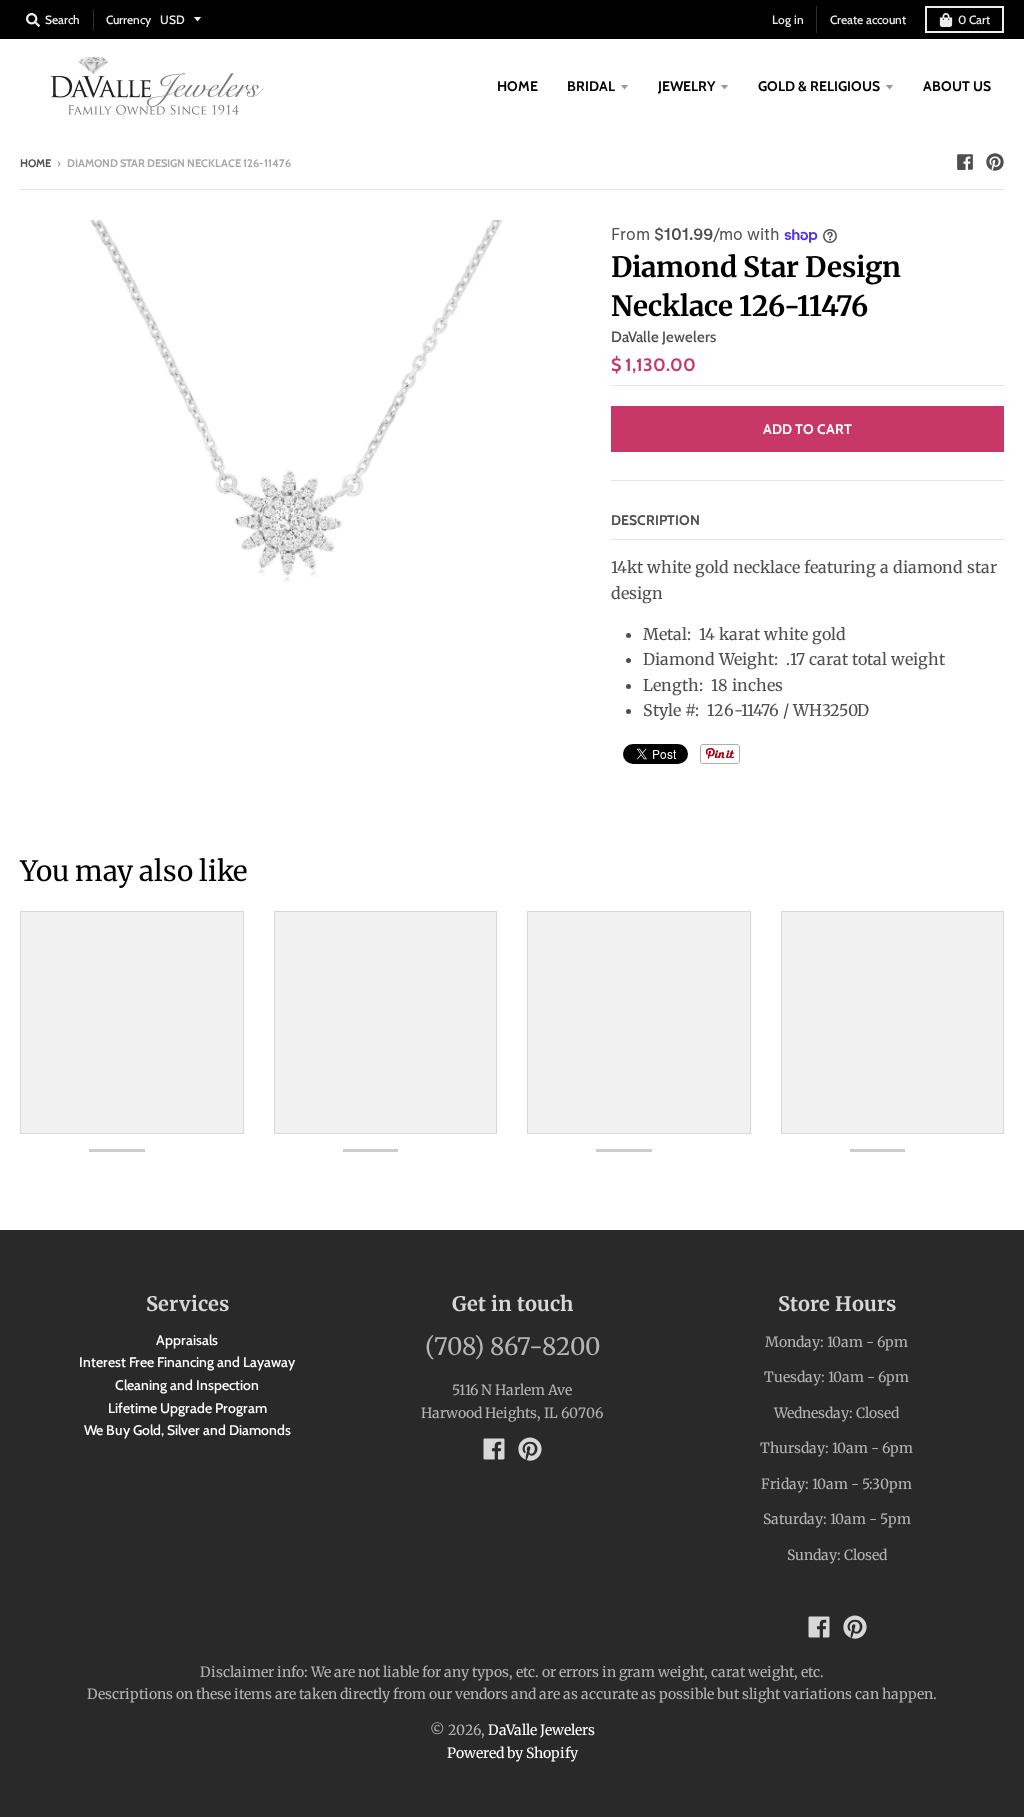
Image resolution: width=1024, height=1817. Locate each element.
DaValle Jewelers (663, 337)
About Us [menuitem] (957, 86)
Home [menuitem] (517, 86)
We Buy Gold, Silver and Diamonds (187, 1430)
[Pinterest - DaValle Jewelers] (995, 162)
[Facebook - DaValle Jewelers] (965, 162)
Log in (788, 19)
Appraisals (187, 1340)
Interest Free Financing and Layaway (187, 1362)
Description (655, 520)
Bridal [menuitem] (591, 86)
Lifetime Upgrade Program (187, 1408)
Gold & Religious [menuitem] (819, 86)
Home (35, 163)
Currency (128, 19)
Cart (974, 19)
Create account (868, 19)
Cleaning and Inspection (187, 1385)
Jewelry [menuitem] (686, 86)
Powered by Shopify (512, 1753)
